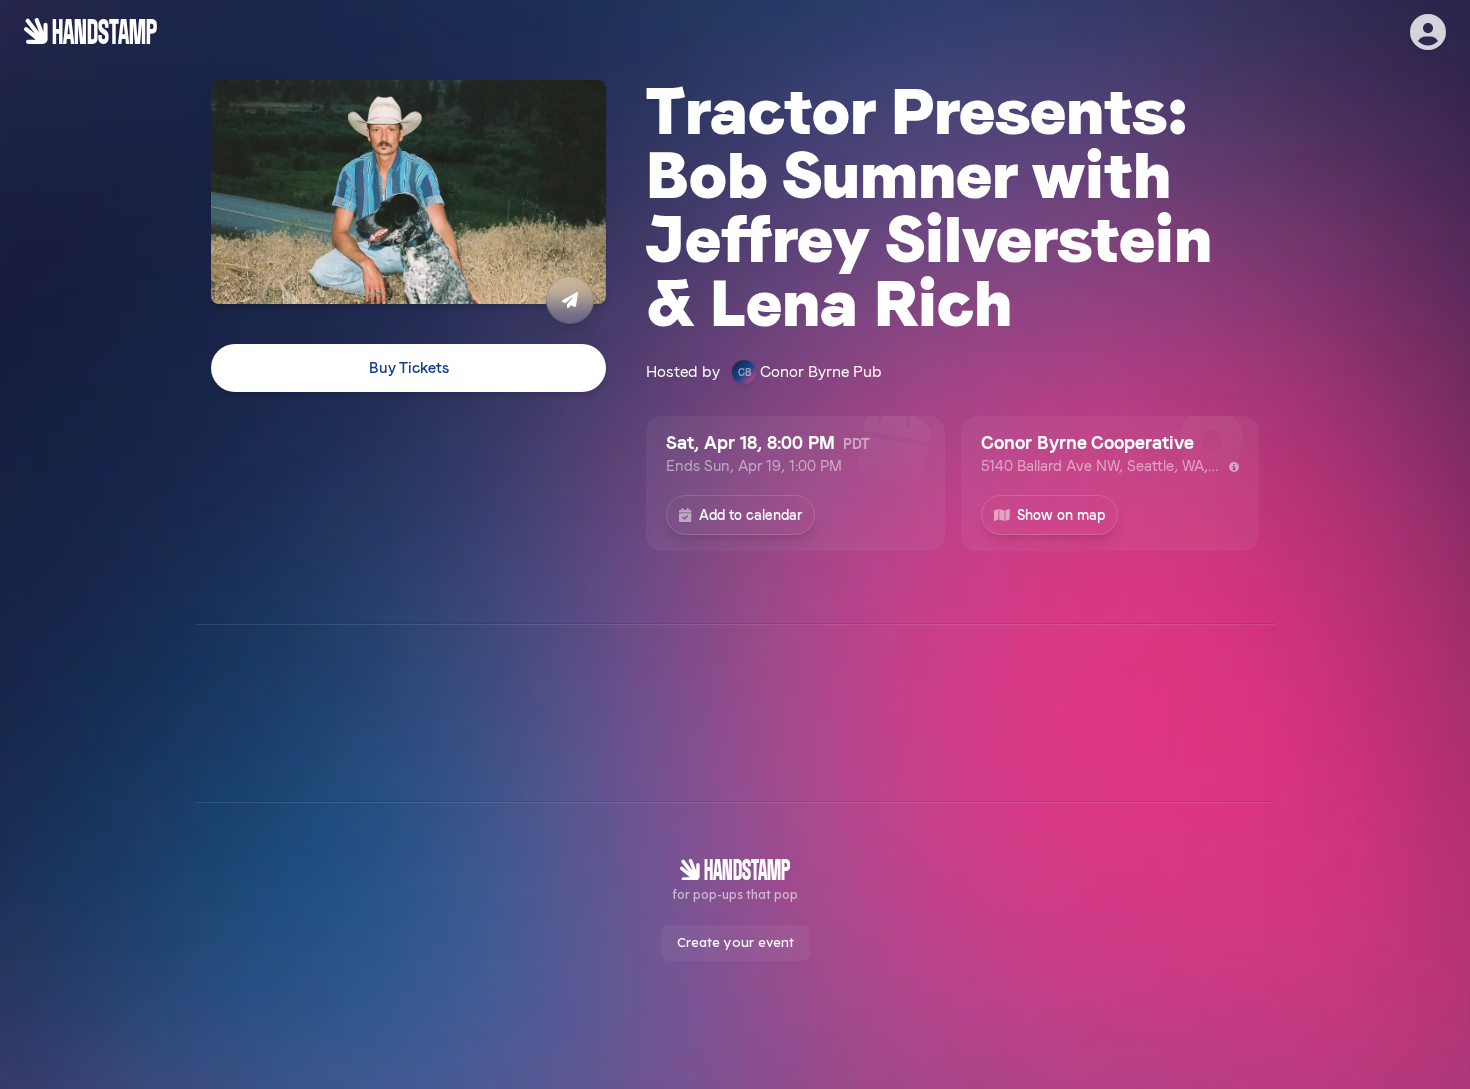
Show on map (1061, 515)
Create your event (735, 942)
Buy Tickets (409, 368)
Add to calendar (750, 515)
